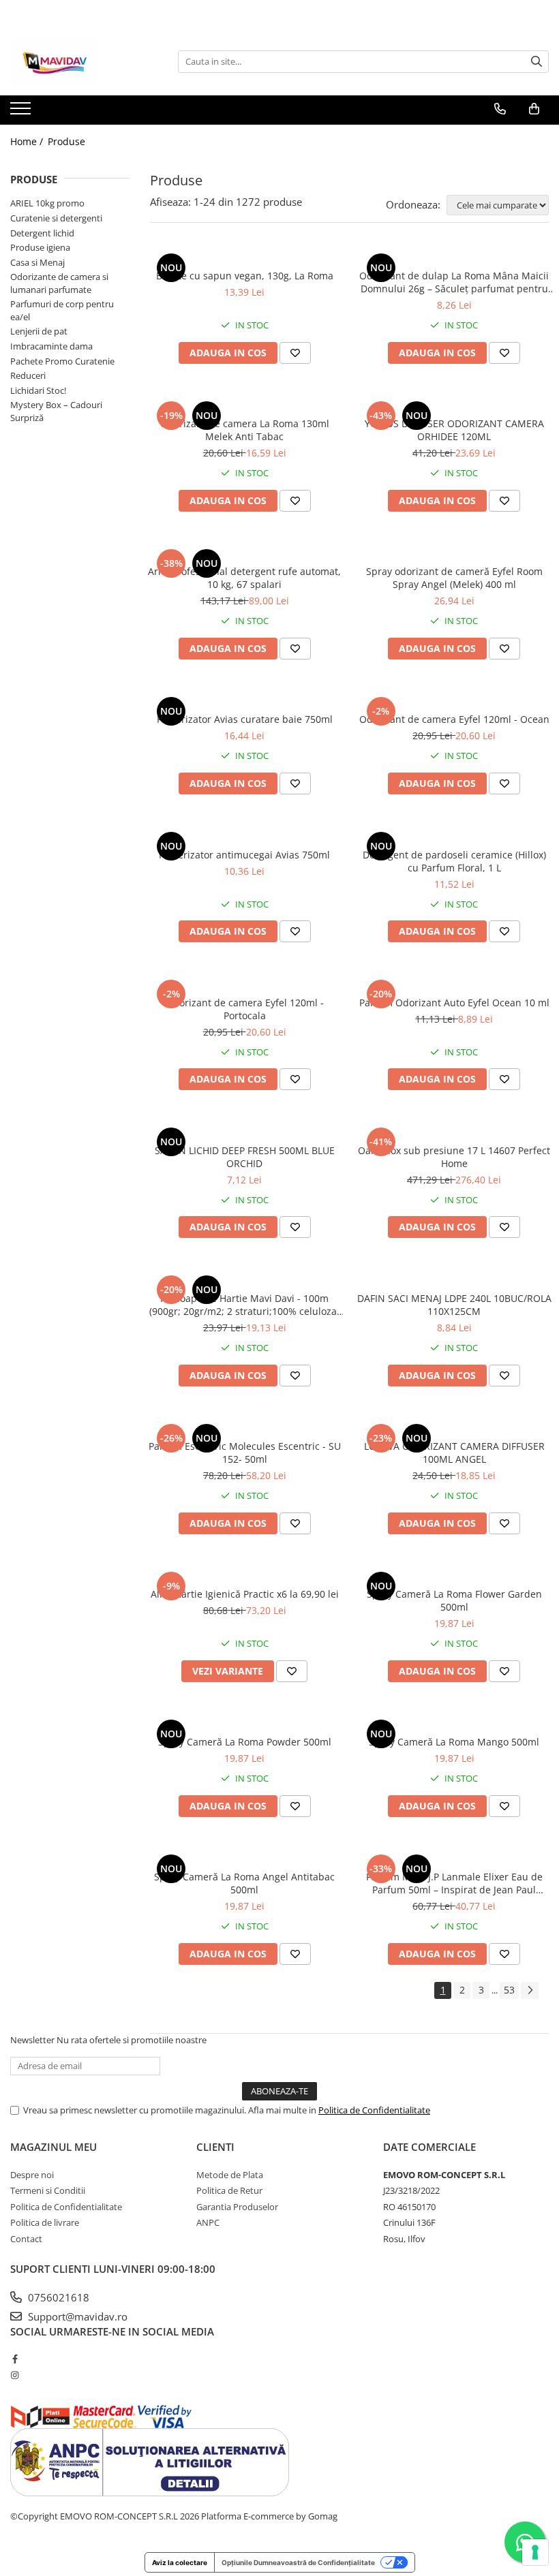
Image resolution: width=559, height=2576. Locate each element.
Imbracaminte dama (51, 346)
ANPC (208, 2222)
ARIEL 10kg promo (47, 203)
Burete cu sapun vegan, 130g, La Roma (245, 276)
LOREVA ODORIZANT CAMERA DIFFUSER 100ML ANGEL (454, 1453)
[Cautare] (537, 62)
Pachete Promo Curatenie (62, 361)
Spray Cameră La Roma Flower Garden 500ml (454, 1600)
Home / (28, 141)
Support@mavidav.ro (76, 2316)
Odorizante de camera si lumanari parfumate (59, 283)
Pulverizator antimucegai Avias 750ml (244, 855)
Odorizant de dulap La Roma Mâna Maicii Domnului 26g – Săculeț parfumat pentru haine (454, 282)
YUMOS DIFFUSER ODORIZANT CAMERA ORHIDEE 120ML (454, 430)
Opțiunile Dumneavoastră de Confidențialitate (298, 2562)
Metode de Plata (230, 2175)
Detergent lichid (42, 233)
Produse (66, 141)
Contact (26, 2239)
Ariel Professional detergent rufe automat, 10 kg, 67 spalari (244, 578)
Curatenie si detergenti (56, 218)
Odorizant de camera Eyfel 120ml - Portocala (245, 1009)
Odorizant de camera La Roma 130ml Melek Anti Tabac (245, 430)
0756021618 (57, 2297)
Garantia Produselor (237, 2207)
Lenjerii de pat (39, 331)
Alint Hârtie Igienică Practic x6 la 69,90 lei (245, 1594)
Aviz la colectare (180, 2562)
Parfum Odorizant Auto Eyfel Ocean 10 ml (454, 1003)
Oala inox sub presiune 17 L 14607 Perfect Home (454, 1157)
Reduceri (28, 375)
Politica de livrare (45, 2222)
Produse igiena (40, 247)
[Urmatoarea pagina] (530, 1990)
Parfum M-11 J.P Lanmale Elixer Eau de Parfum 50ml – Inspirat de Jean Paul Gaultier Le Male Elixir (454, 1883)
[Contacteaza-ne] (500, 109)
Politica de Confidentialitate (374, 2110)
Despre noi (32, 2175)
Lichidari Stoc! (38, 390)
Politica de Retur (229, 2190)
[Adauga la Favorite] (295, 353)
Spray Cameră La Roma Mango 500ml (454, 1742)
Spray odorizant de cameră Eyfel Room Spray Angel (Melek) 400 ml (454, 578)
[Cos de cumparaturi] (534, 109)
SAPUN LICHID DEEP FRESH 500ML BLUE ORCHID (245, 1157)
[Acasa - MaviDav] (78, 61)
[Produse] (22, 112)
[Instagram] (15, 2375)
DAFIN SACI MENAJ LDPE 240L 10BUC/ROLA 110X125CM (454, 1305)
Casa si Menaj (37, 262)
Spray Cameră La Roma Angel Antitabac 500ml (244, 1883)
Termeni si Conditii (48, 2190)
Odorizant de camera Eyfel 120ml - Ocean (454, 719)
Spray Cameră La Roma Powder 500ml (245, 1742)
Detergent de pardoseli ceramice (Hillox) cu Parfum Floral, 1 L (454, 861)
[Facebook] (15, 2359)
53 (509, 1990)
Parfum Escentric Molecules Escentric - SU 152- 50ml (245, 1453)
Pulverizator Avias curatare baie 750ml (245, 719)
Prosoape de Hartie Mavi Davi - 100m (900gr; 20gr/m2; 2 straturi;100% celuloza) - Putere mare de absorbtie (244, 1305)
